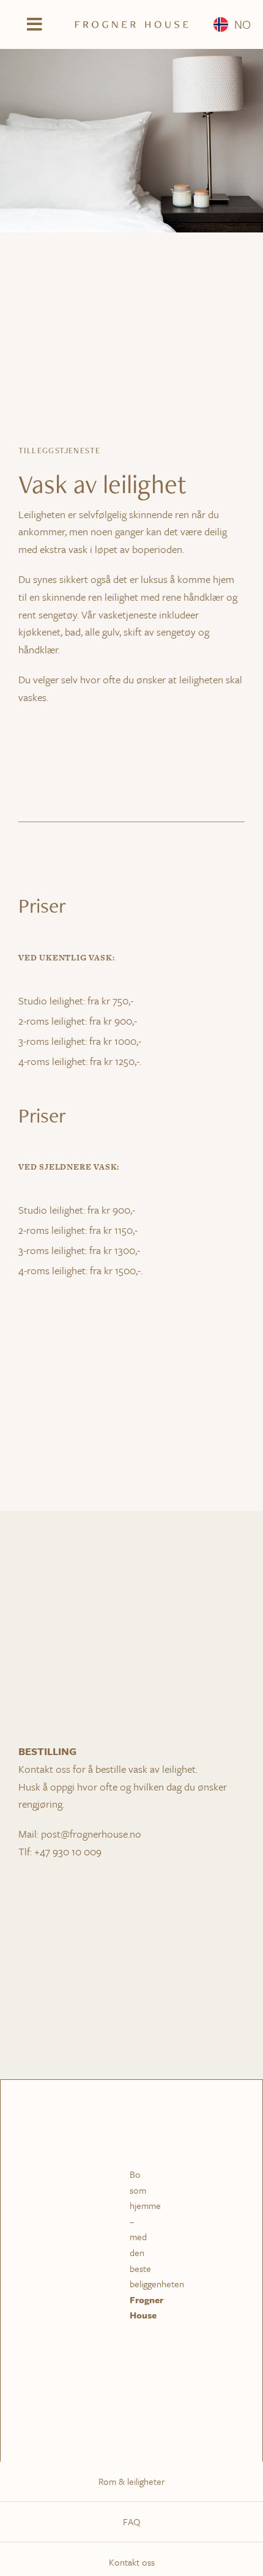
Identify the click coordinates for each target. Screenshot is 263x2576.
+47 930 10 (59, 1851)
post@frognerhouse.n (88, 1834)
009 (93, 1851)
